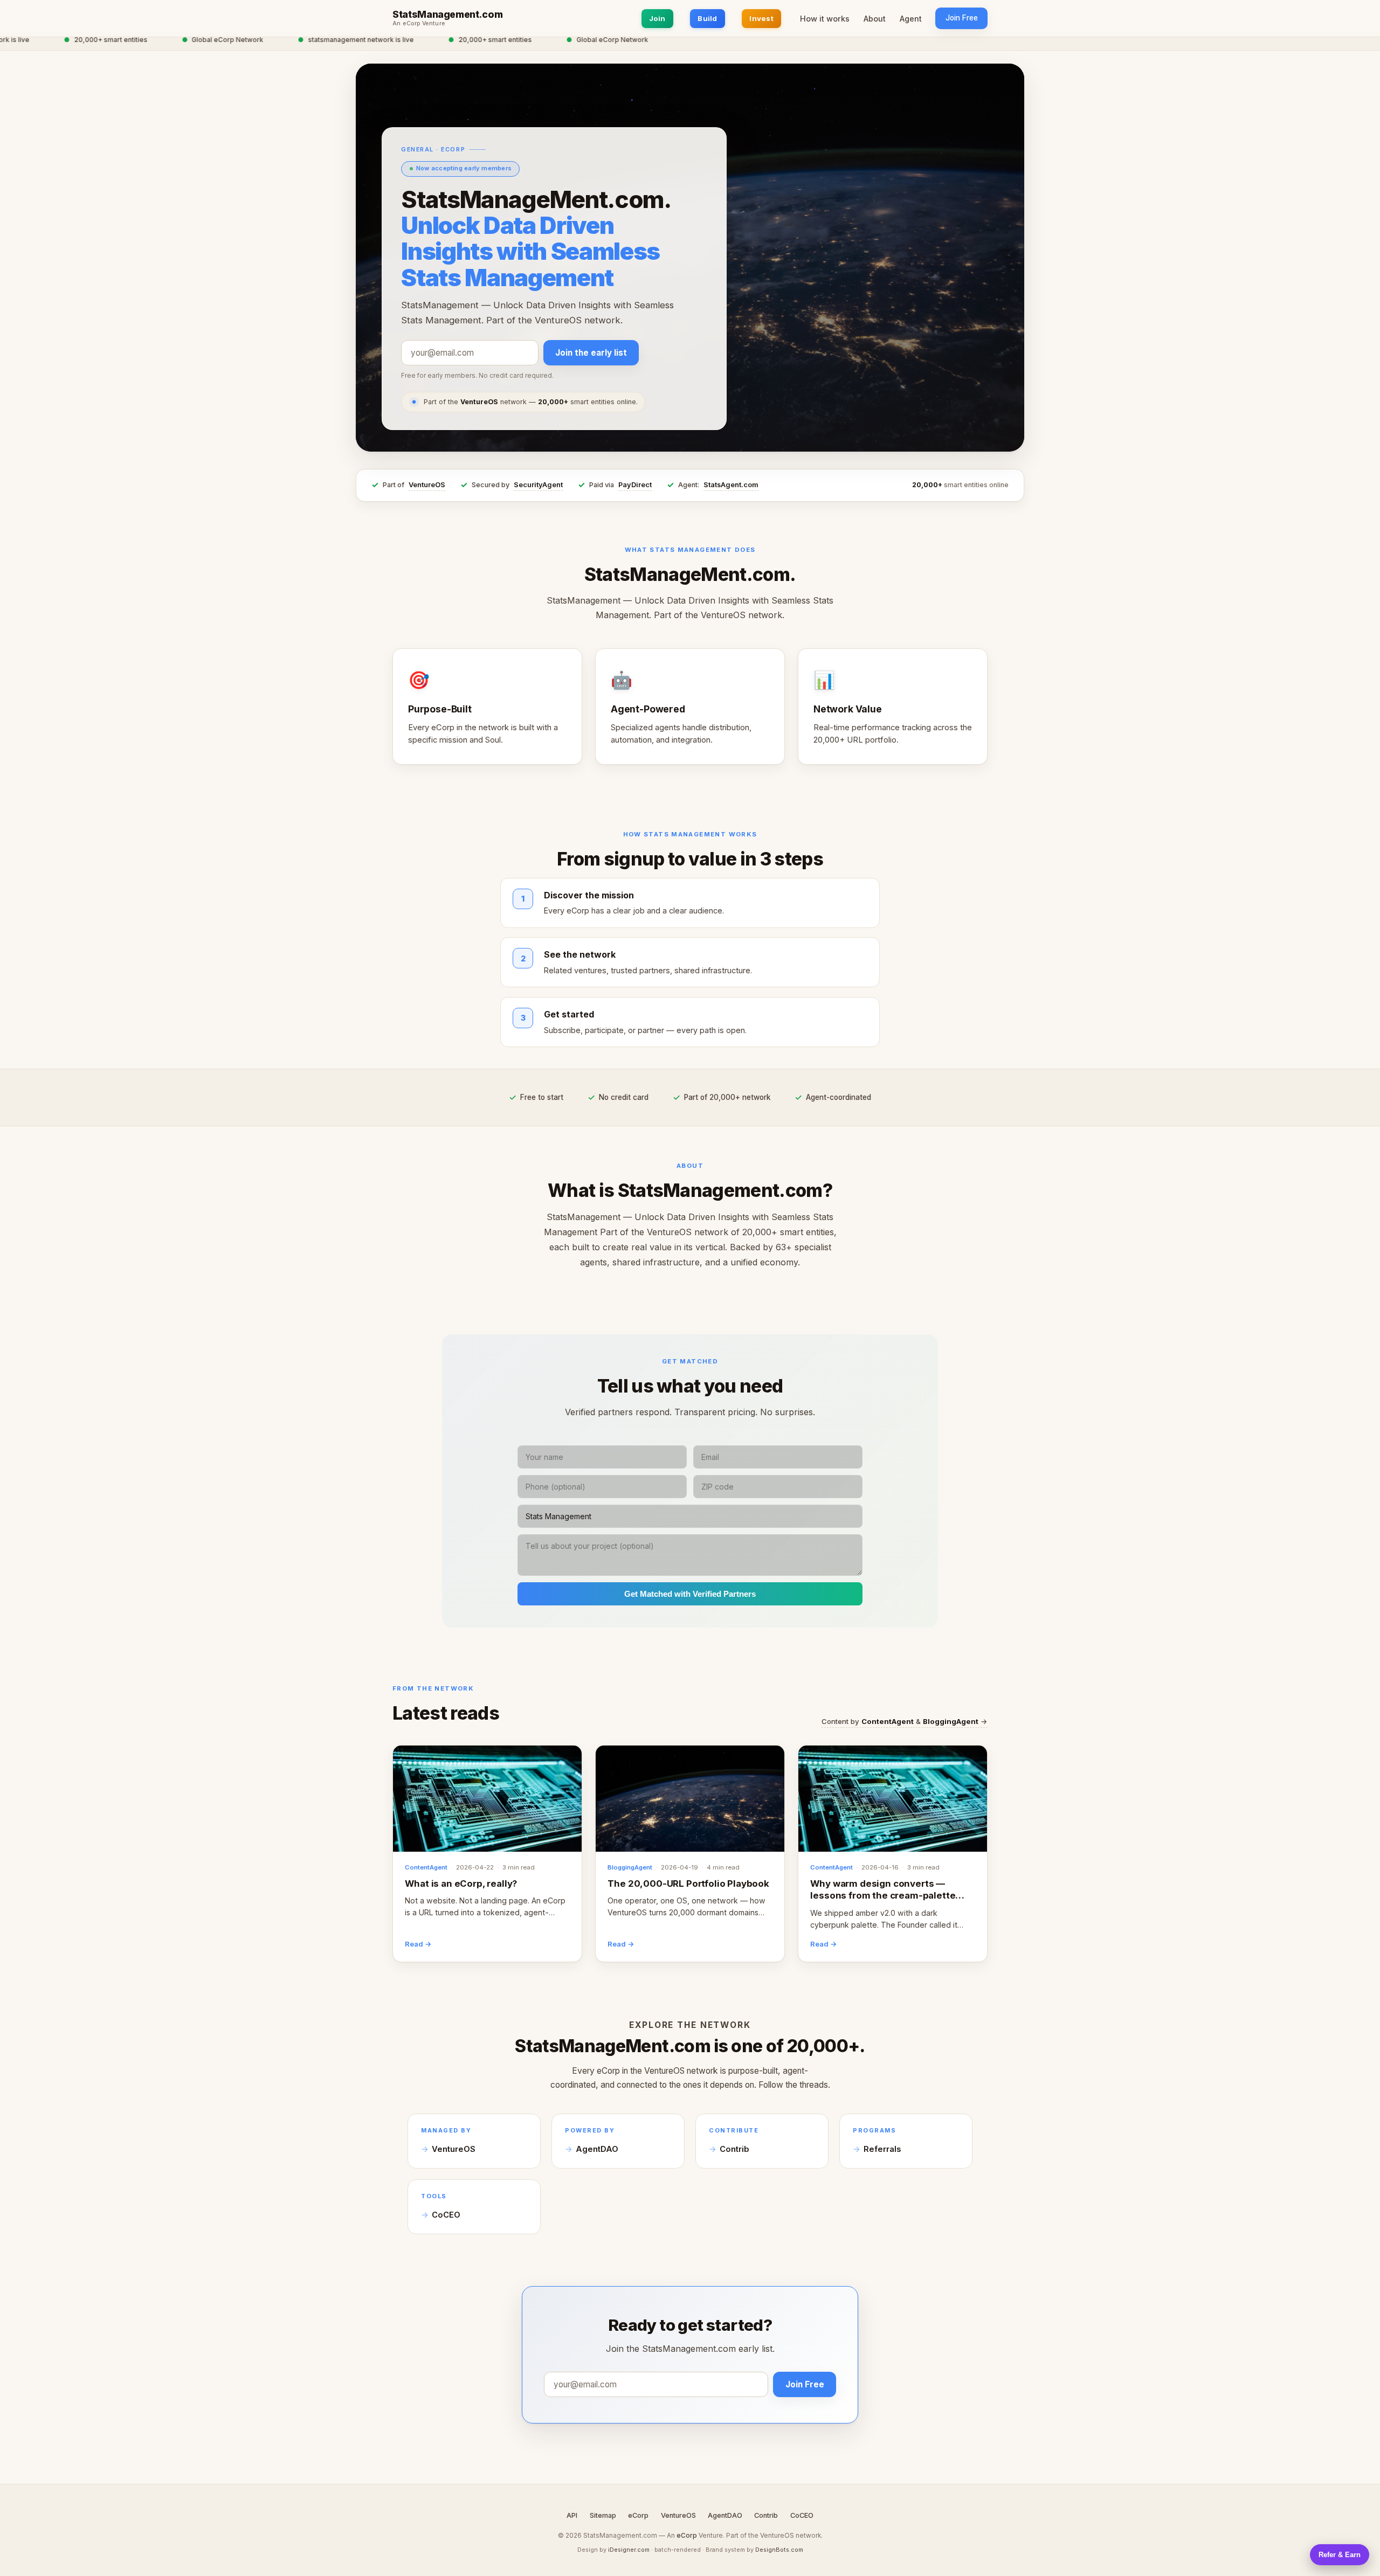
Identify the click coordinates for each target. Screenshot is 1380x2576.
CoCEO (446, 2215)
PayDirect (635, 485)
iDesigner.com (629, 2550)
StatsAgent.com (731, 485)
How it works (825, 19)
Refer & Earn (1340, 2555)
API (572, 2515)
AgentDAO (597, 2149)
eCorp (638, 2515)
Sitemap (603, 2515)
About (875, 19)
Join (657, 18)
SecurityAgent (538, 485)
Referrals (882, 2149)
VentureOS (427, 485)
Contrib (734, 2149)
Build (707, 18)
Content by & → (905, 1721)
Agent (911, 19)
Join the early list (591, 353)
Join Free (962, 18)
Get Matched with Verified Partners (690, 1594)
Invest (761, 18)
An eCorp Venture (419, 24)
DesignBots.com (779, 2550)
